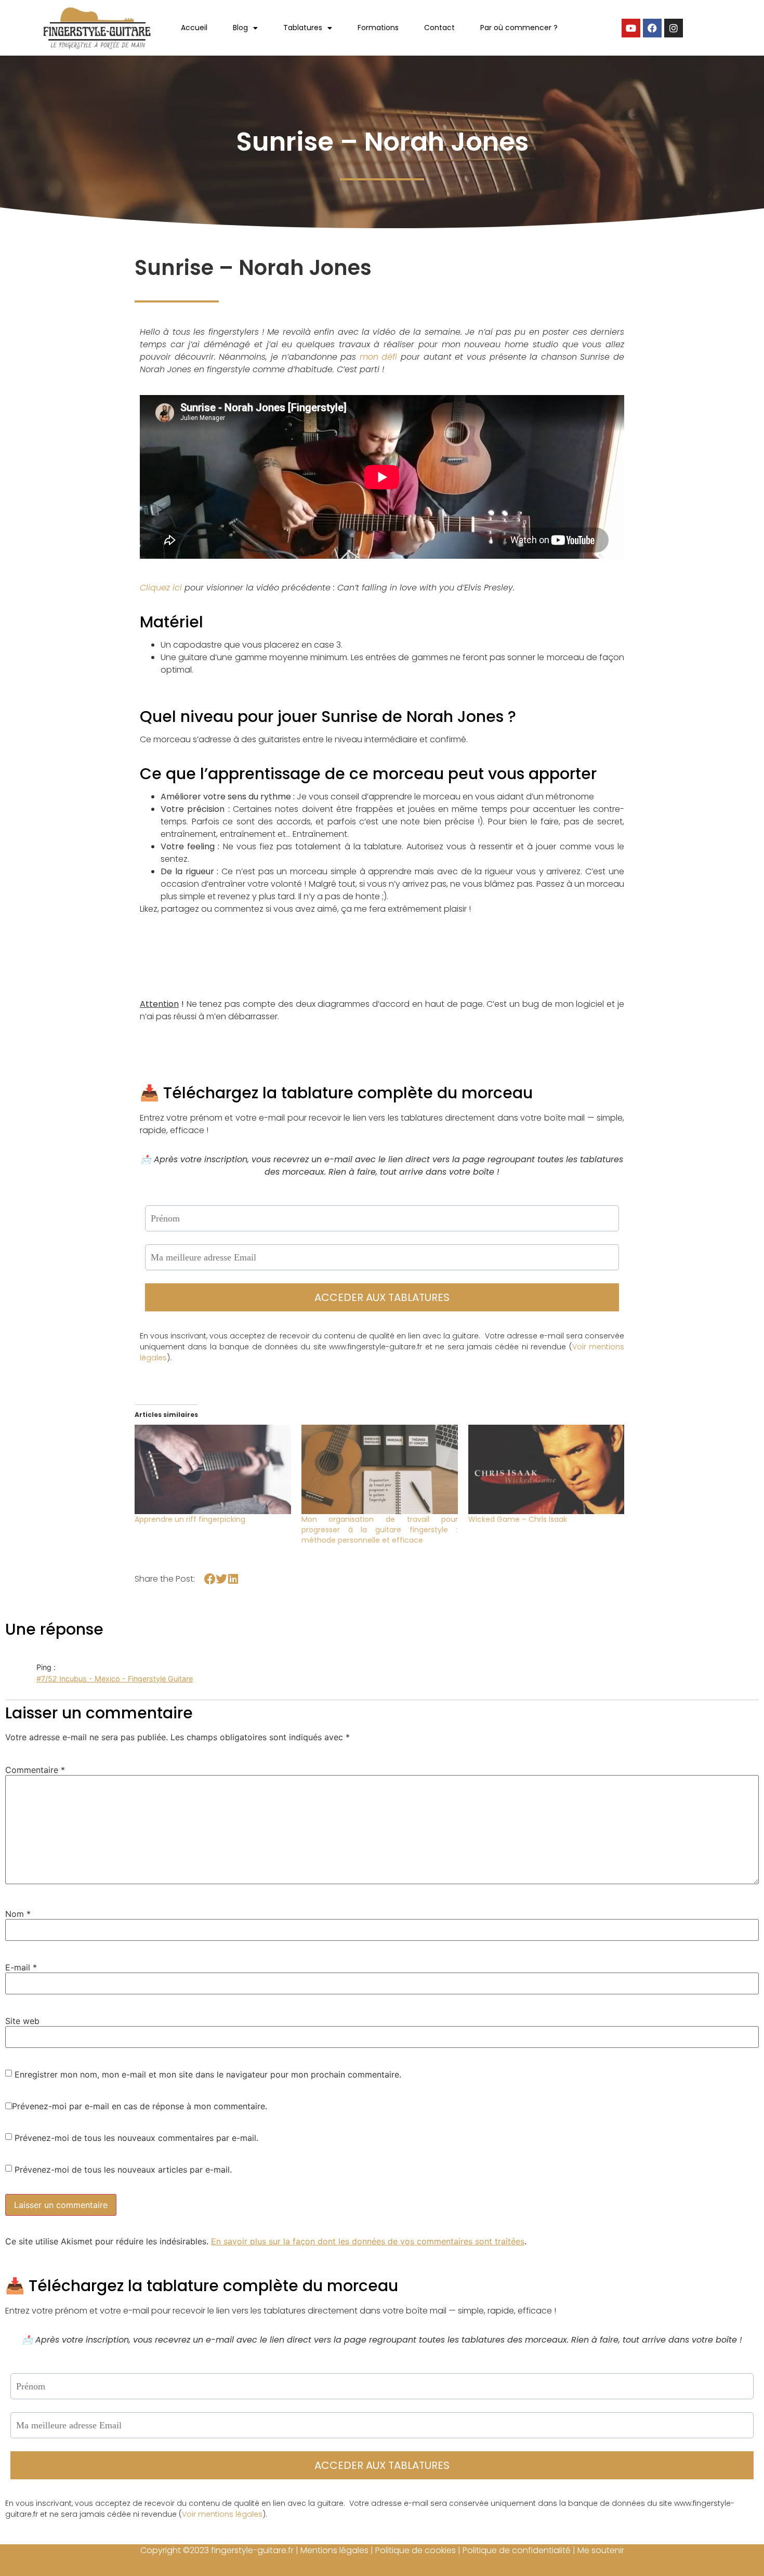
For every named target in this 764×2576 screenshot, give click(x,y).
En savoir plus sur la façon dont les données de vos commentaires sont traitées (368, 2241)
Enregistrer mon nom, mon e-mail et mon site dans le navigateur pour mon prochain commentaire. (208, 2074)
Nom (18, 1914)
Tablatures (303, 28)
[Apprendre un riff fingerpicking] (213, 1469)
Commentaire (35, 1770)
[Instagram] (674, 28)
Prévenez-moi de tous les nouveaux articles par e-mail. (123, 2170)
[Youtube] (631, 28)
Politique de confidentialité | (520, 2550)
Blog (240, 28)
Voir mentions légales (222, 2514)
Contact (439, 28)
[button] (210, 1579)
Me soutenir (601, 2550)
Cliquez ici (161, 588)
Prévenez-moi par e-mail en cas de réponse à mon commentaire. (140, 2106)
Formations (378, 28)
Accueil (194, 28)
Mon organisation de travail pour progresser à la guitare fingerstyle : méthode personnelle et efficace (380, 1530)
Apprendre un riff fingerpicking (190, 1519)
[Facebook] (652, 28)
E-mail (21, 1967)
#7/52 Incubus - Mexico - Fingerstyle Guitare (115, 1679)
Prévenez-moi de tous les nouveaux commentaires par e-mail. (136, 2138)
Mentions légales (334, 2550)
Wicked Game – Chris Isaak (518, 1519)
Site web (22, 2021)
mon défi (379, 357)
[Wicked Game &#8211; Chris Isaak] (546, 1469)
